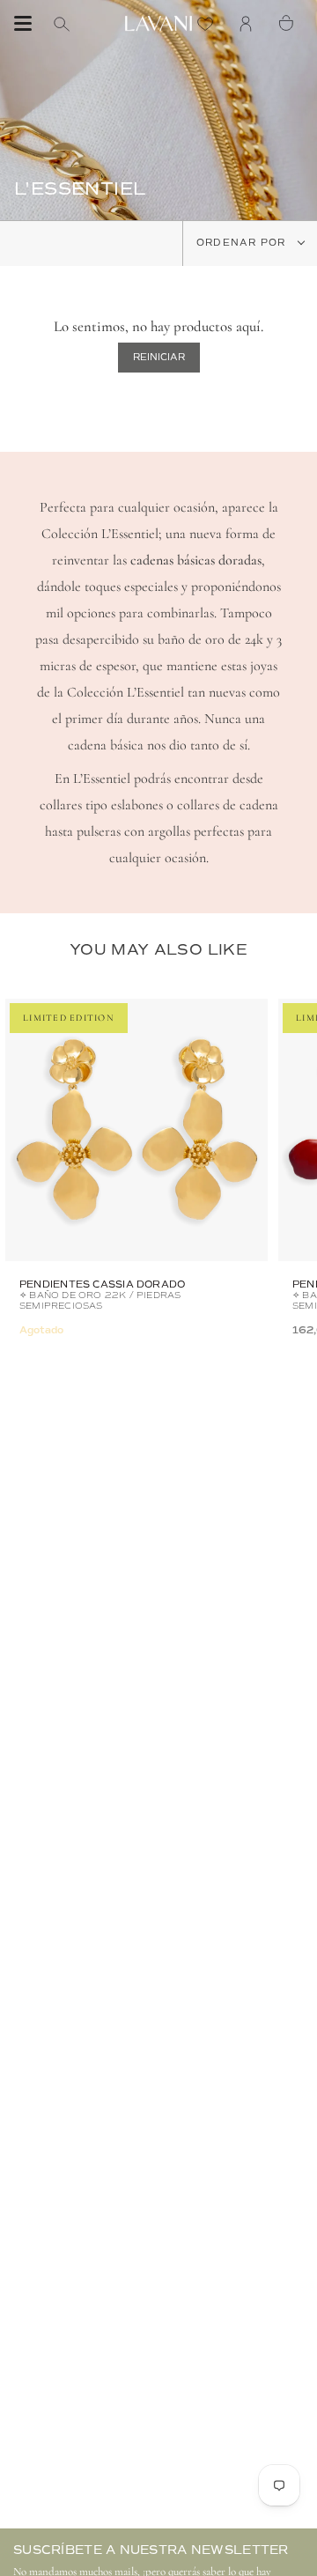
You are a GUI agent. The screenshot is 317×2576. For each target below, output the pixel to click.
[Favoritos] (210, 23)
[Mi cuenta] (250, 23)
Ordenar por (243, 243)
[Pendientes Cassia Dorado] (136, 1130)
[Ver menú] (23, 24)
